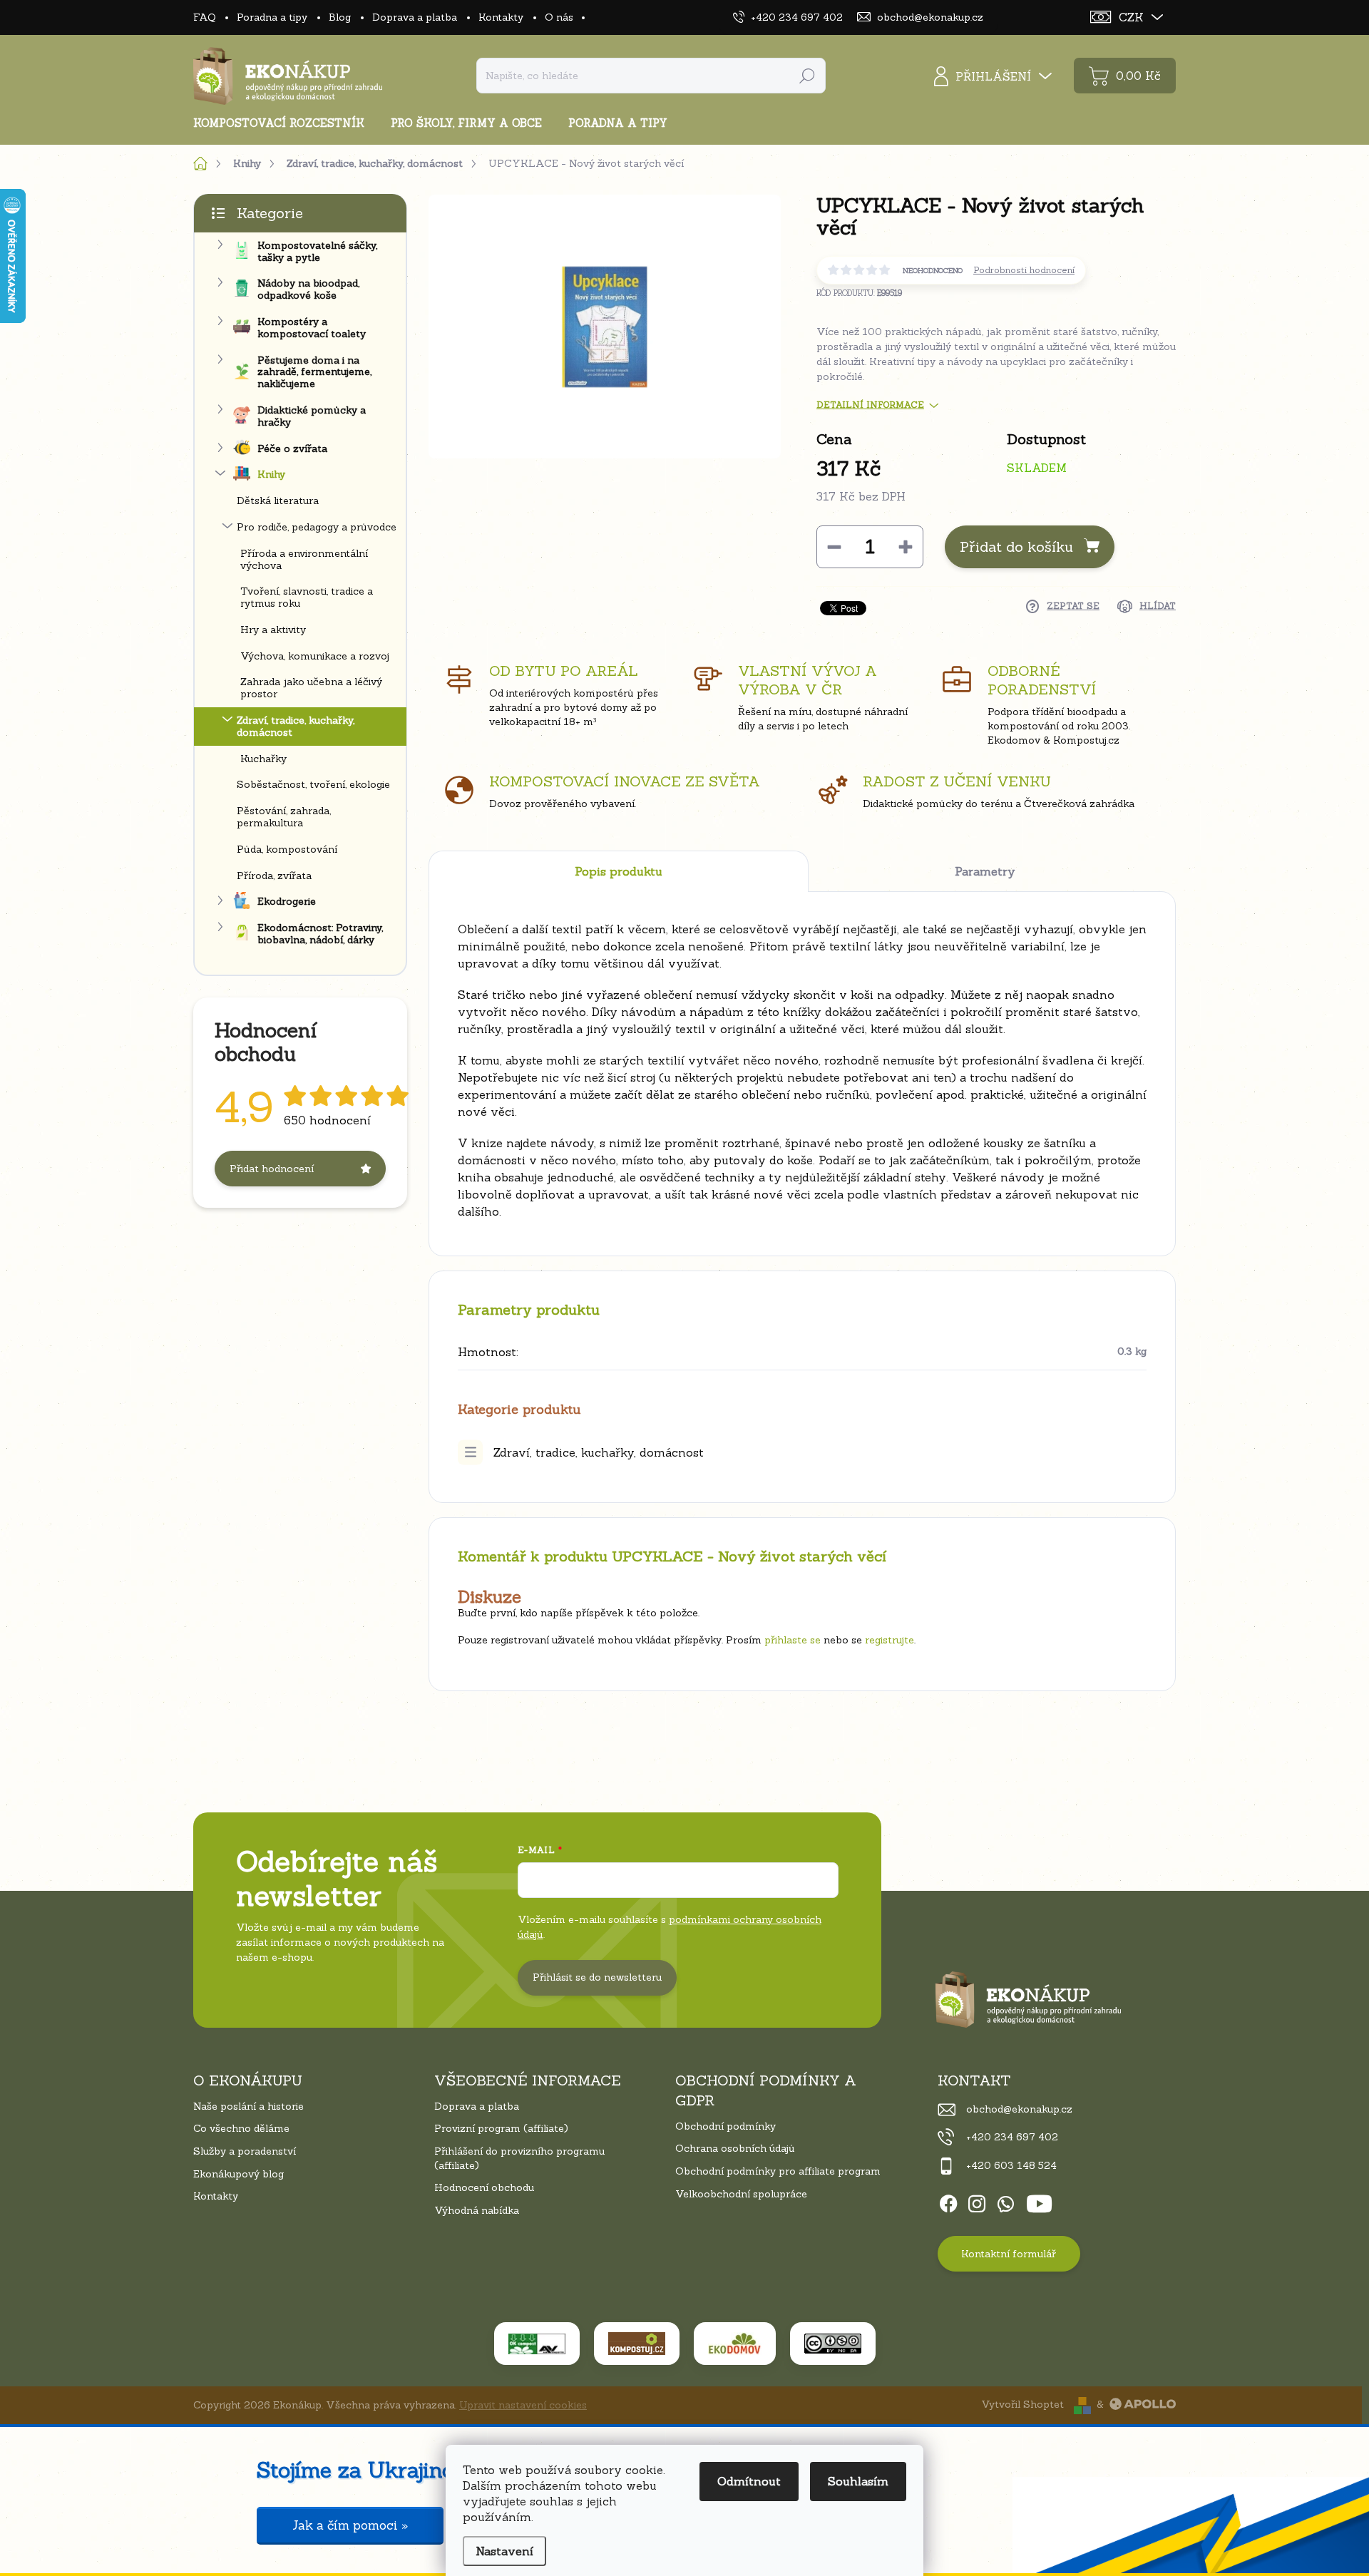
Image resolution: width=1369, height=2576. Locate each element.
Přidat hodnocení (272, 1169)
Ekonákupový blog (239, 2174)
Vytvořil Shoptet (1022, 2404)
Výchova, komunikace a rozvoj (315, 656)
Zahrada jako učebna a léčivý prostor (311, 688)
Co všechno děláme (241, 2128)
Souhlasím (858, 2481)
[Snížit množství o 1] (834, 547)
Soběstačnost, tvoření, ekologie (313, 784)
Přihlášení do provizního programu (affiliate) (519, 2158)
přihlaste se (793, 1640)
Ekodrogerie (287, 901)
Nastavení (504, 2551)
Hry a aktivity (273, 630)
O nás (559, 17)
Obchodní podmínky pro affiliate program (778, 2171)
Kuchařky (263, 759)
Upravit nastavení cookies (523, 2405)
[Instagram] (977, 2202)
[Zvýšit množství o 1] (906, 547)
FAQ (204, 17)
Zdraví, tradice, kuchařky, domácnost (296, 726)
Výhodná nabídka (477, 2210)
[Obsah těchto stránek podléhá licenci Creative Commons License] (833, 2344)
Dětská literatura (278, 501)
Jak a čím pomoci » (350, 2525)
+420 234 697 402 (1012, 2137)
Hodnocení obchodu (484, 2187)
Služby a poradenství (245, 2151)
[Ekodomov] (735, 2344)
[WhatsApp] (1005, 2202)
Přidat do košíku (1016, 546)
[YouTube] (1039, 2202)
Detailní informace (870, 405)
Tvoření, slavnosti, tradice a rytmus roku (307, 597)
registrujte (889, 1640)
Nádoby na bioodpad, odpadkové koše (308, 289)
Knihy (271, 474)
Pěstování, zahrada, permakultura (284, 817)
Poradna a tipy (272, 17)
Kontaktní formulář (1009, 2254)
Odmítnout (749, 2481)
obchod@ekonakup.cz (1019, 2109)
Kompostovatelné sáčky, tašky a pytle (317, 251)
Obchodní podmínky (725, 2126)
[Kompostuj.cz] (637, 2344)
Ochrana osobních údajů (735, 2148)
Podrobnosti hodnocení (1024, 270)
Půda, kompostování (287, 849)
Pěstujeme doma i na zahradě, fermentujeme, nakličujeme (314, 372)
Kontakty (501, 17)
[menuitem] (284, 123)
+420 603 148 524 (1011, 2165)
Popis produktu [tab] (619, 871)
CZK (1131, 17)
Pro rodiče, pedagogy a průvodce (317, 527)
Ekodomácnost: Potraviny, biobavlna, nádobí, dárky (320, 934)
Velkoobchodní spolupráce (741, 2194)
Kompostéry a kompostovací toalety (312, 328)
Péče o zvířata (292, 448)
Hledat (807, 76)
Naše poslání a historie (248, 2106)
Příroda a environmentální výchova (304, 559)
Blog (340, 17)
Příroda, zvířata (274, 876)
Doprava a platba (415, 17)
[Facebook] (948, 2202)
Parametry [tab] (985, 871)
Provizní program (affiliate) (501, 2128)
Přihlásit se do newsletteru (597, 1977)
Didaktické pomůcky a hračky (312, 416)
